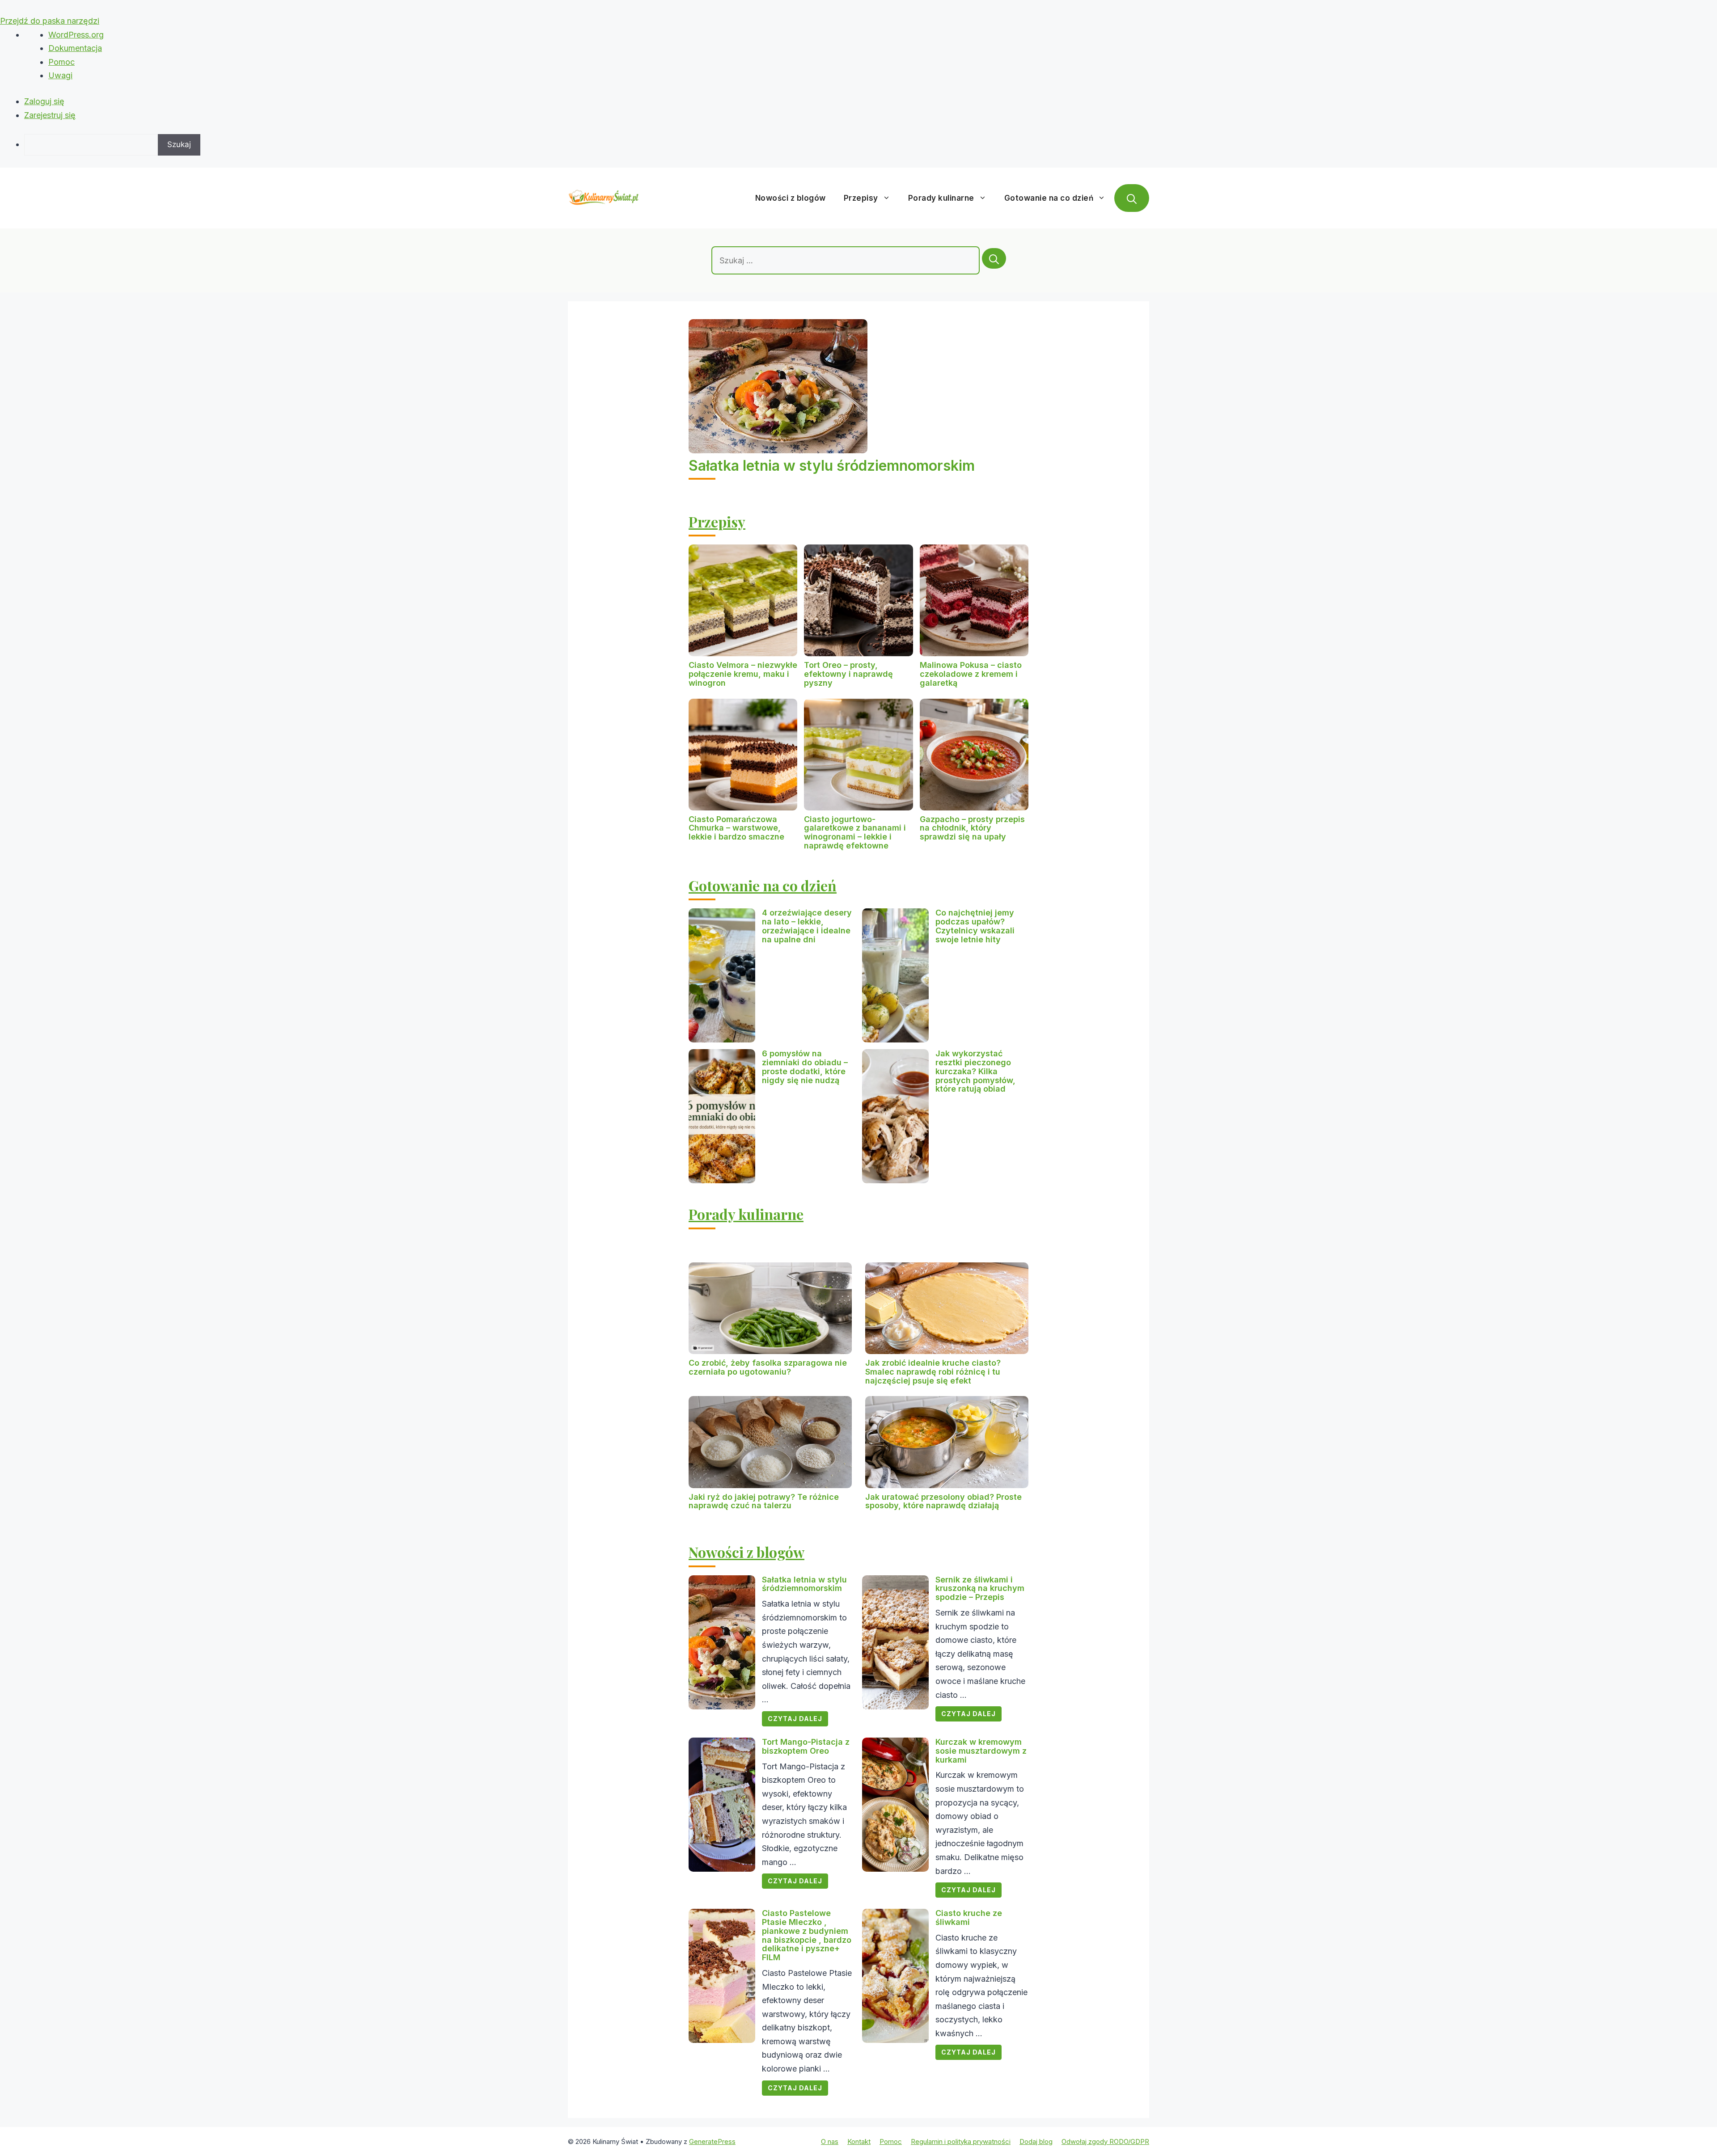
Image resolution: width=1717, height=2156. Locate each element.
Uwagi (60, 75)
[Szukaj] (994, 258)
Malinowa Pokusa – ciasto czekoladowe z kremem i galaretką (971, 674)
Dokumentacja (75, 48)
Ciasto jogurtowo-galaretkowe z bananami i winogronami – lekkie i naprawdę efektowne (855, 832)
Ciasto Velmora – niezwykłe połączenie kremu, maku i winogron (743, 674)
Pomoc (61, 62)
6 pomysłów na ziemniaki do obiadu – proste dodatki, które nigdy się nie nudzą (805, 1067)
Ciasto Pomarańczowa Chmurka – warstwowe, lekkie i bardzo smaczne (736, 828)
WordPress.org (76, 35)
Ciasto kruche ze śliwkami (969, 1918)
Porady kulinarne (941, 198)
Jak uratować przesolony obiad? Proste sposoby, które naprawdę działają (943, 1501)
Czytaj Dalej (795, 1719)
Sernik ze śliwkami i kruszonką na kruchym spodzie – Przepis (980, 1589)
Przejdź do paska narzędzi (50, 21)
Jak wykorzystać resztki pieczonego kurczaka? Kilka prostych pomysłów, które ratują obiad (975, 1071)
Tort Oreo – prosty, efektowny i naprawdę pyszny (848, 674)
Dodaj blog (1036, 2141)
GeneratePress (712, 2141)
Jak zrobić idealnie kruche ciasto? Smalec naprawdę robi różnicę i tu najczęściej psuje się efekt (933, 1372)
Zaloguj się (44, 101)
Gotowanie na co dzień (1049, 198)
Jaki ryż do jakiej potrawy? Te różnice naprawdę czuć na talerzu (764, 1501)
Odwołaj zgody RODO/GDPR (1105, 2141)
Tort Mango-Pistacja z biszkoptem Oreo (806, 1746)
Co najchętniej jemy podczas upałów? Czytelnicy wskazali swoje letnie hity (975, 926)
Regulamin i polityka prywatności (961, 2141)
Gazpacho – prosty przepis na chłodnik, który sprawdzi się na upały (972, 828)
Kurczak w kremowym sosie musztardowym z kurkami (981, 1751)
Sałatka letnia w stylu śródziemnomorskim (832, 466)
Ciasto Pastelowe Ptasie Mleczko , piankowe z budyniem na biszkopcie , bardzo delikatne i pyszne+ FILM (807, 1935)
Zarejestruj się (50, 115)
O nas (830, 2141)
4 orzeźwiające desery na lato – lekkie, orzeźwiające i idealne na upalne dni (807, 926)
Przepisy (861, 198)
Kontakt (859, 2141)
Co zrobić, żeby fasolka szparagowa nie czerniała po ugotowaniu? (768, 1367)
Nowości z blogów (791, 198)
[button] (1132, 198)
